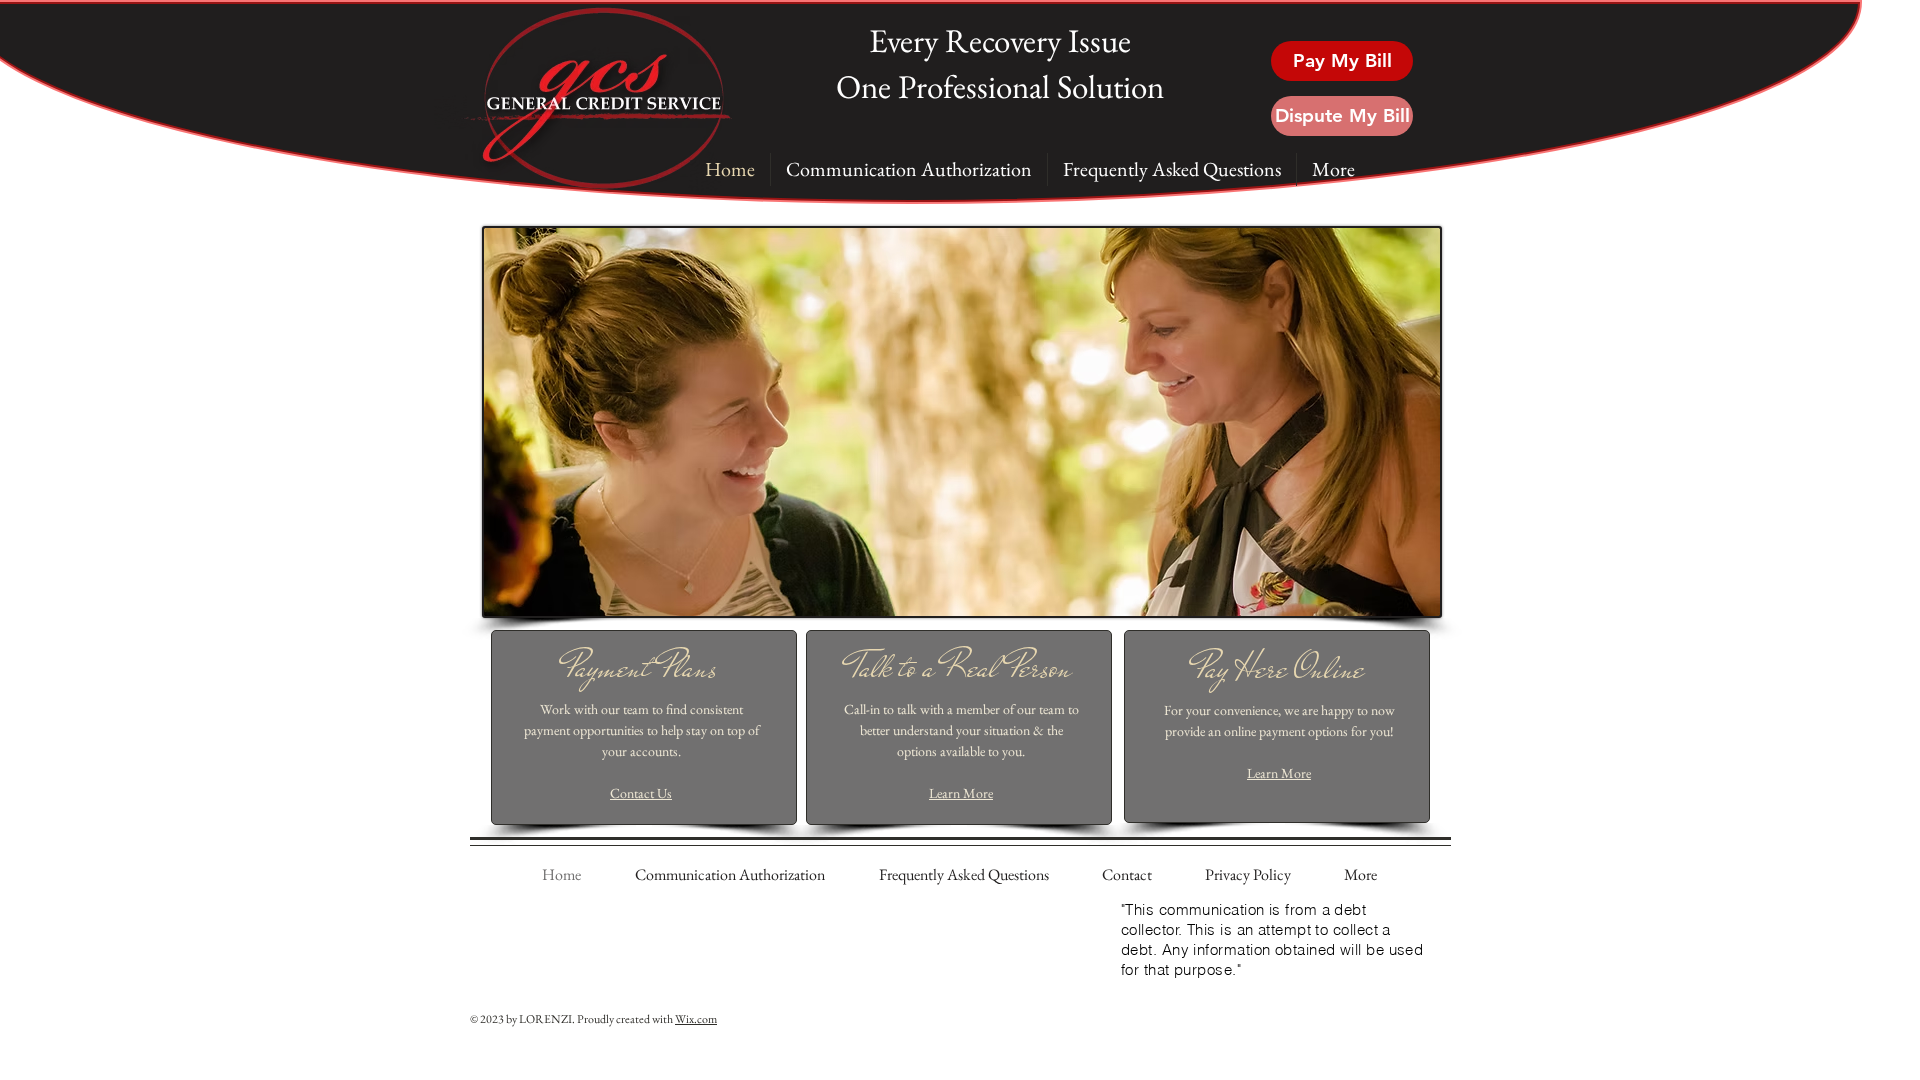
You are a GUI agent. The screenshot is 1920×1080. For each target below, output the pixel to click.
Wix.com (696, 1019)
